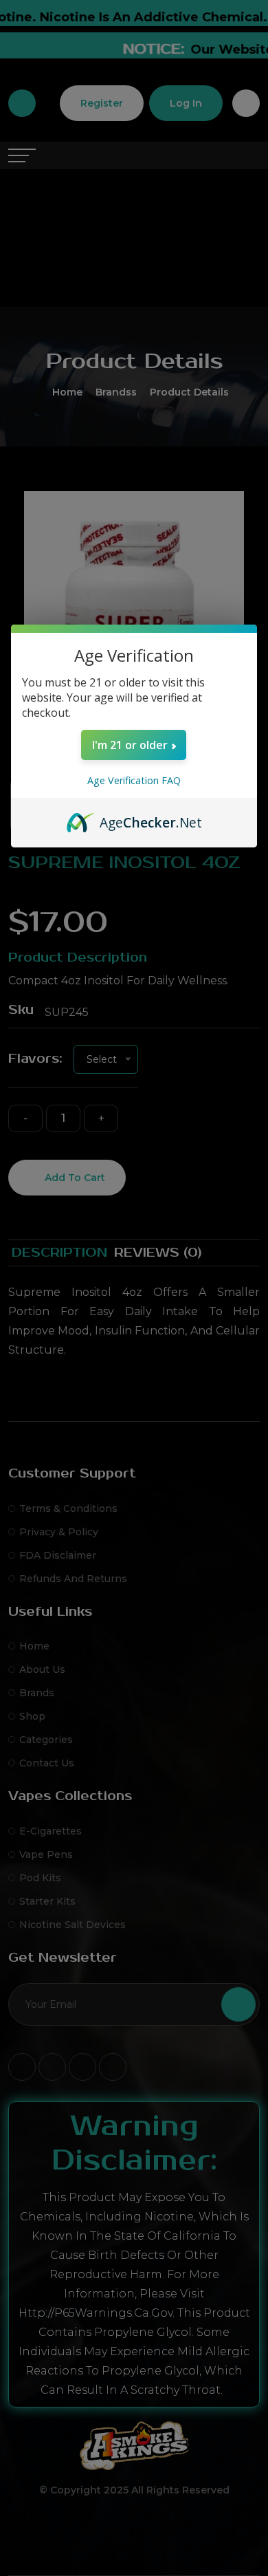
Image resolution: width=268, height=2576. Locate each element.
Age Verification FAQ (134, 780)
